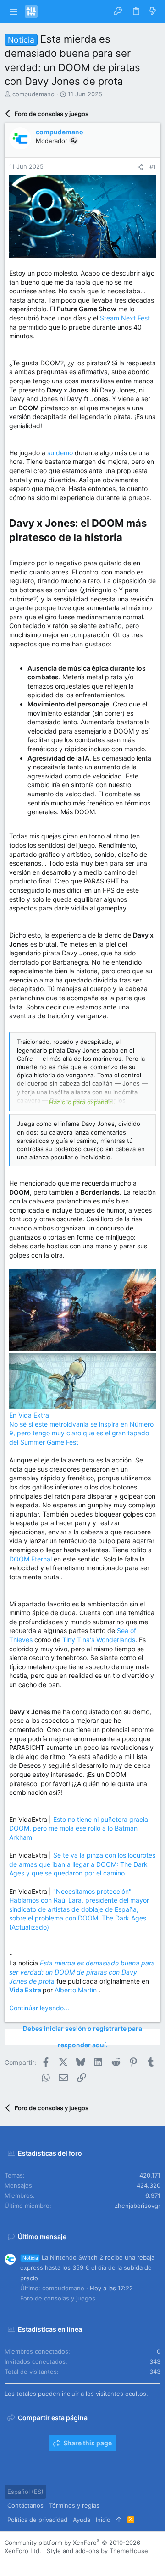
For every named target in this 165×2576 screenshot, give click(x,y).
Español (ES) (25, 2492)
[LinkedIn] (36, 2562)
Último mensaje (42, 2237)
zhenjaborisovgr (137, 2206)
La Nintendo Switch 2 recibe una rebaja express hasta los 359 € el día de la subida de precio (87, 2267)
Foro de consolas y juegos (58, 2298)
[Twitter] (50, 2562)
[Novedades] (153, 11)
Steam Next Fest (125, 318)
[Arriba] (119, 2520)
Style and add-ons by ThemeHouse (97, 2551)
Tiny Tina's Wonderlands (99, 1640)
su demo (60, 453)
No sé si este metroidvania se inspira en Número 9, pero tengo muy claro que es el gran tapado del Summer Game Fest (81, 1433)
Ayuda (82, 2520)
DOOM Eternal (30, 1559)
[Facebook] (9, 2562)
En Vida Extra (29, 1415)
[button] (14, 11)
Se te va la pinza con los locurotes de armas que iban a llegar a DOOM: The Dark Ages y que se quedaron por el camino (82, 1864)
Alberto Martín (77, 1990)
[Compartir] (140, 167)
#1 (153, 167)
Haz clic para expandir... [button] (83, 1102)
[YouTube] (64, 2562)
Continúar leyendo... (39, 2008)
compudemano (33, 94)
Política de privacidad (37, 2520)
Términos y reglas (74, 2505)
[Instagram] (22, 2562)
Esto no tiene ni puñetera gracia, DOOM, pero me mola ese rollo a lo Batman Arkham (80, 1828)
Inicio (103, 2520)
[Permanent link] (127, 538)
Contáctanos (25, 2505)
